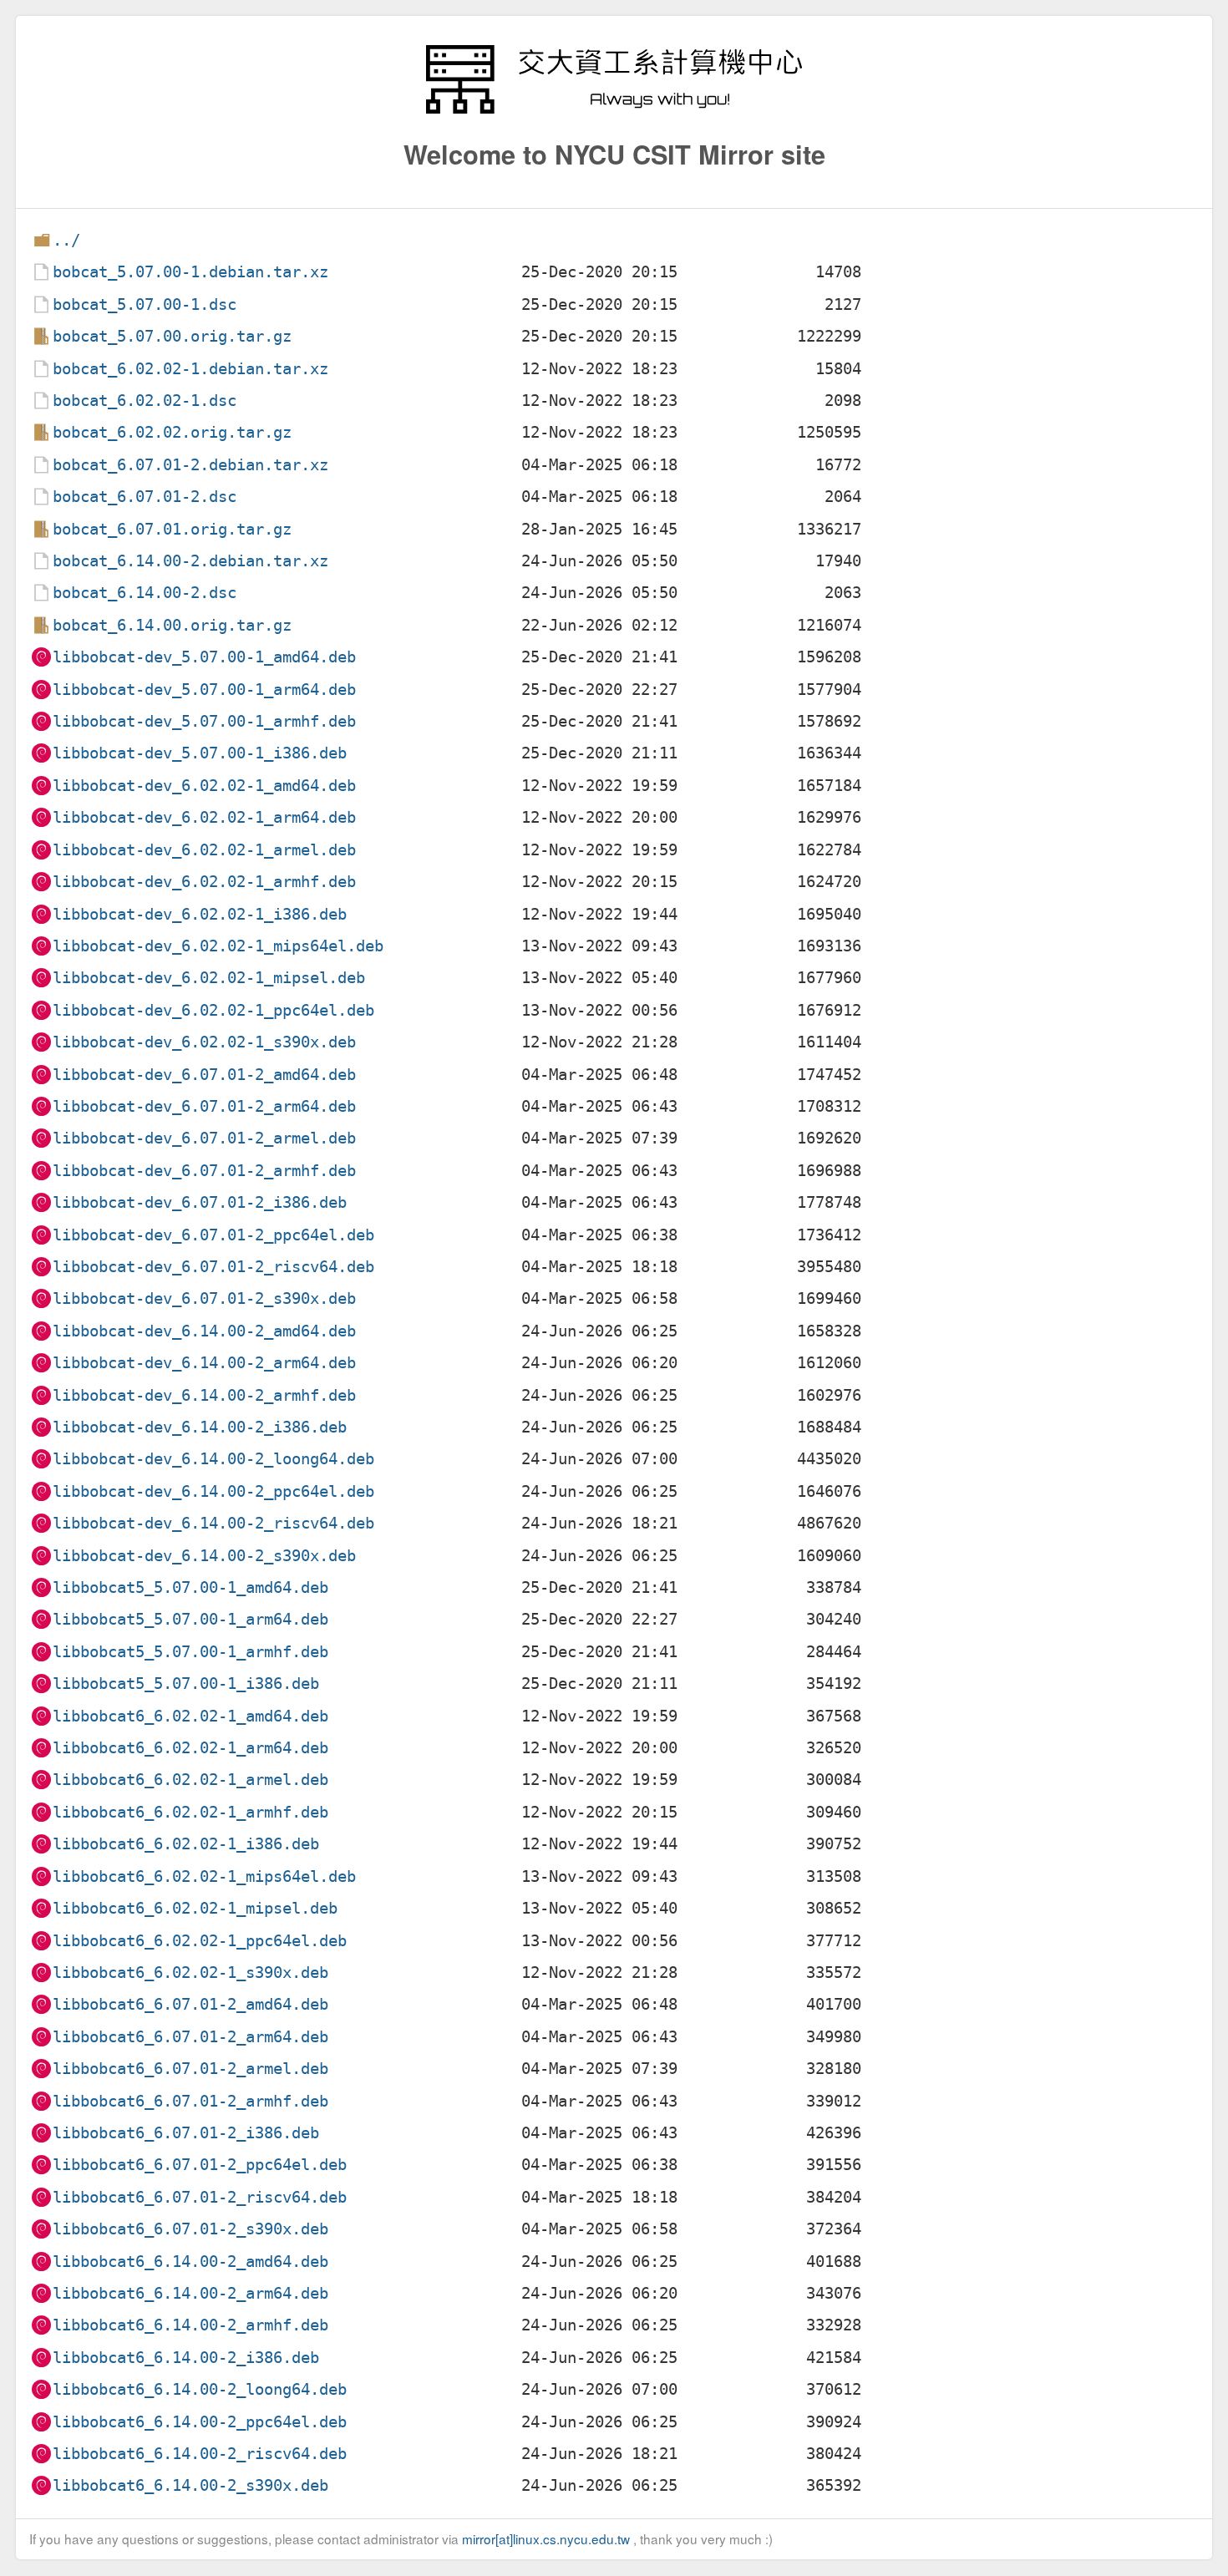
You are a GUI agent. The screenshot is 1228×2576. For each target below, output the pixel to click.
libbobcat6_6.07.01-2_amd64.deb (190, 2004)
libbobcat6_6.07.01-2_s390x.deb (190, 2229)
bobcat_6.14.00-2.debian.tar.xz (190, 561)
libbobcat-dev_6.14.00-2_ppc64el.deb (213, 1491)
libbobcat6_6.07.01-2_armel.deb (190, 2069)
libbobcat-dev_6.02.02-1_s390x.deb (204, 1042)
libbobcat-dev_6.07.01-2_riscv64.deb (213, 1267)
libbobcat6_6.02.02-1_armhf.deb (190, 1812)
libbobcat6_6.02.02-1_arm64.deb (190, 1748)
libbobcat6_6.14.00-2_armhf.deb (190, 2325)
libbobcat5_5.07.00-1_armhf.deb (190, 1652)
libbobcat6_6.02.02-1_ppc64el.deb (200, 1941)
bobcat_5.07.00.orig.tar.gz (172, 336)
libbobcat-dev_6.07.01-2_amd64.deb (204, 1075)
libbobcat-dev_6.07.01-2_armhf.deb (204, 1171)
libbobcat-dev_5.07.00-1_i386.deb (200, 753)
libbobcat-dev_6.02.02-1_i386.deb (200, 914)
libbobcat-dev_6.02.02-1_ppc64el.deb (213, 1010)
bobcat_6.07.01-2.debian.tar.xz (190, 465)
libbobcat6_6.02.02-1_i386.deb (186, 1844)
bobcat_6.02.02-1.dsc (145, 401)
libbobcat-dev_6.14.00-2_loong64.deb (213, 1459)
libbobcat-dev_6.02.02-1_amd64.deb (204, 786)
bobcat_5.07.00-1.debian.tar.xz (190, 272)
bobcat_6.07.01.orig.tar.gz (172, 529)
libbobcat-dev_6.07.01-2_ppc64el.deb (213, 1235)
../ (66, 240)
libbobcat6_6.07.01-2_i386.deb (186, 2133)
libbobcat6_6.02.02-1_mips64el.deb (204, 1876)
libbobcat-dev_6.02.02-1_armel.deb (204, 850)
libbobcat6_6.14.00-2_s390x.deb (190, 2485)
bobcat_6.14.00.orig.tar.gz (172, 625)
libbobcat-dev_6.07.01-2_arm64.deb (204, 1106)
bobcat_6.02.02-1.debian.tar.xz (190, 369)
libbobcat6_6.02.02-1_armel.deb (190, 1780)
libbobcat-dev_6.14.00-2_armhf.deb (204, 1395)
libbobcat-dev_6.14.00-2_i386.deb (200, 1427)
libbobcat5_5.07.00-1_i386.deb (186, 1684)
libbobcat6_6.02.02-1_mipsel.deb (195, 1908)
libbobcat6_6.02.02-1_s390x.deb (190, 1973)
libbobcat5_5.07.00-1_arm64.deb (190, 1619)
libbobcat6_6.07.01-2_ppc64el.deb (200, 2165)
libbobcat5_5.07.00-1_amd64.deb (190, 1587)
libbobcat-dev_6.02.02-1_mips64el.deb (218, 946)
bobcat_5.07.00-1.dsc (145, 304)
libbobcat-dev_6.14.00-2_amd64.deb (204, 1331)
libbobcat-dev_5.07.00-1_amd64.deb (204, 657)
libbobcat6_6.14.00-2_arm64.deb (190, 2293)
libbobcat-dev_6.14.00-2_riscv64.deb (213, 1523)
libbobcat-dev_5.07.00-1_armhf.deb (204, 721)
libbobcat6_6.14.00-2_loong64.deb (200, 2389)
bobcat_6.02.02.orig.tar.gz (172, 432)
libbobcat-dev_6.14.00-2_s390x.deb (204, 1556)
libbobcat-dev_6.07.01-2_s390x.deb (204, 1298)
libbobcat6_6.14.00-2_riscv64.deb (200, 2454)
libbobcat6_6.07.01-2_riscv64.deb (200, 2197)
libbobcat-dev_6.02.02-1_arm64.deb (204, 817)
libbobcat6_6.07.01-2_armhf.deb (190, 2101)
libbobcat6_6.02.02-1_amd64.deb (190, 1716)
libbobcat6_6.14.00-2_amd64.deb (190, 2262)
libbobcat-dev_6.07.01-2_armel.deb (204, 1138)
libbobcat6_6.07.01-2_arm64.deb (190, 2037)
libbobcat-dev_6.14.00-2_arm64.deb (204, 1363)
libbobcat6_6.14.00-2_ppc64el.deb (200, 2422)
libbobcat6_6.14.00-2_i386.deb (186, 2358)
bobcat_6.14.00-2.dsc (145, 593)
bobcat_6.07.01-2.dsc (145, 497)
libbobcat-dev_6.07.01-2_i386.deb (200, 1202)
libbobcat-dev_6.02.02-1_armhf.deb (204, 882)
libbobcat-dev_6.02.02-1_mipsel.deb (209, 978)
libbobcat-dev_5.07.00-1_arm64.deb (204, 690)
